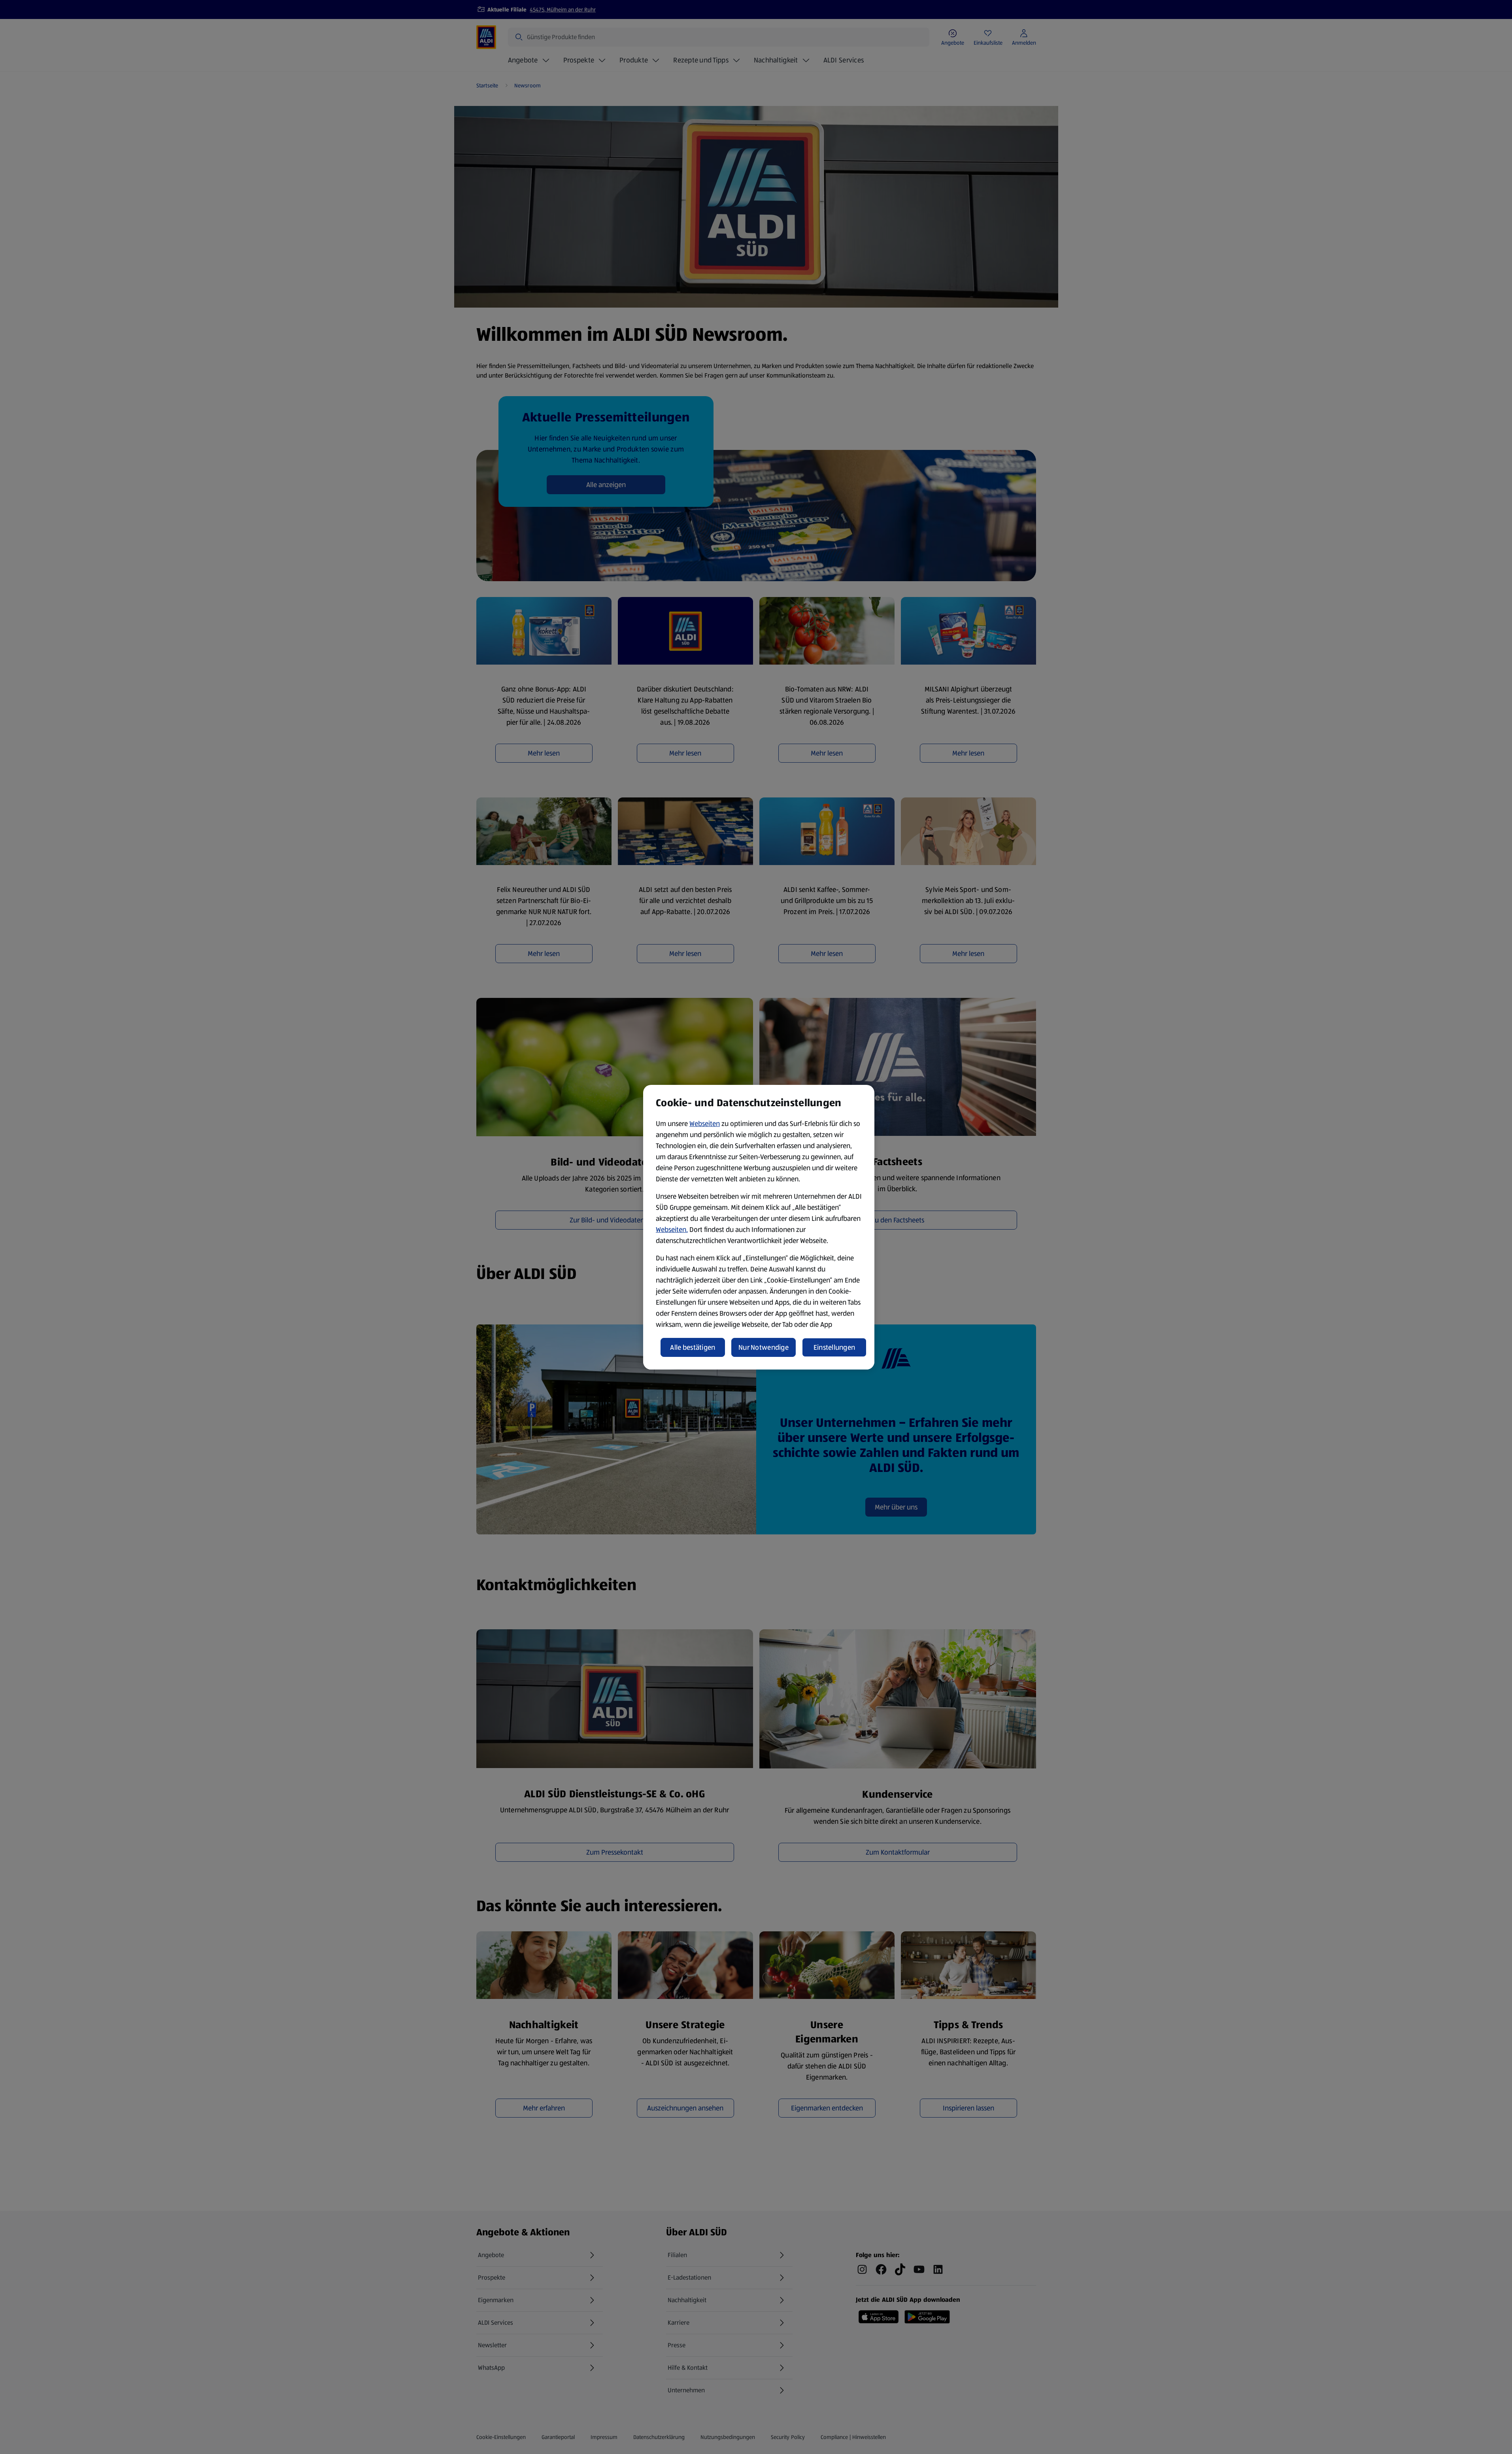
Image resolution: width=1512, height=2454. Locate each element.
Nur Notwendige (764, 1347)
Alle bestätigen (693, 1347)
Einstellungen (834, 1347)
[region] (759, 1227)
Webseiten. (672, 1230)
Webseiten (705, 1124)
